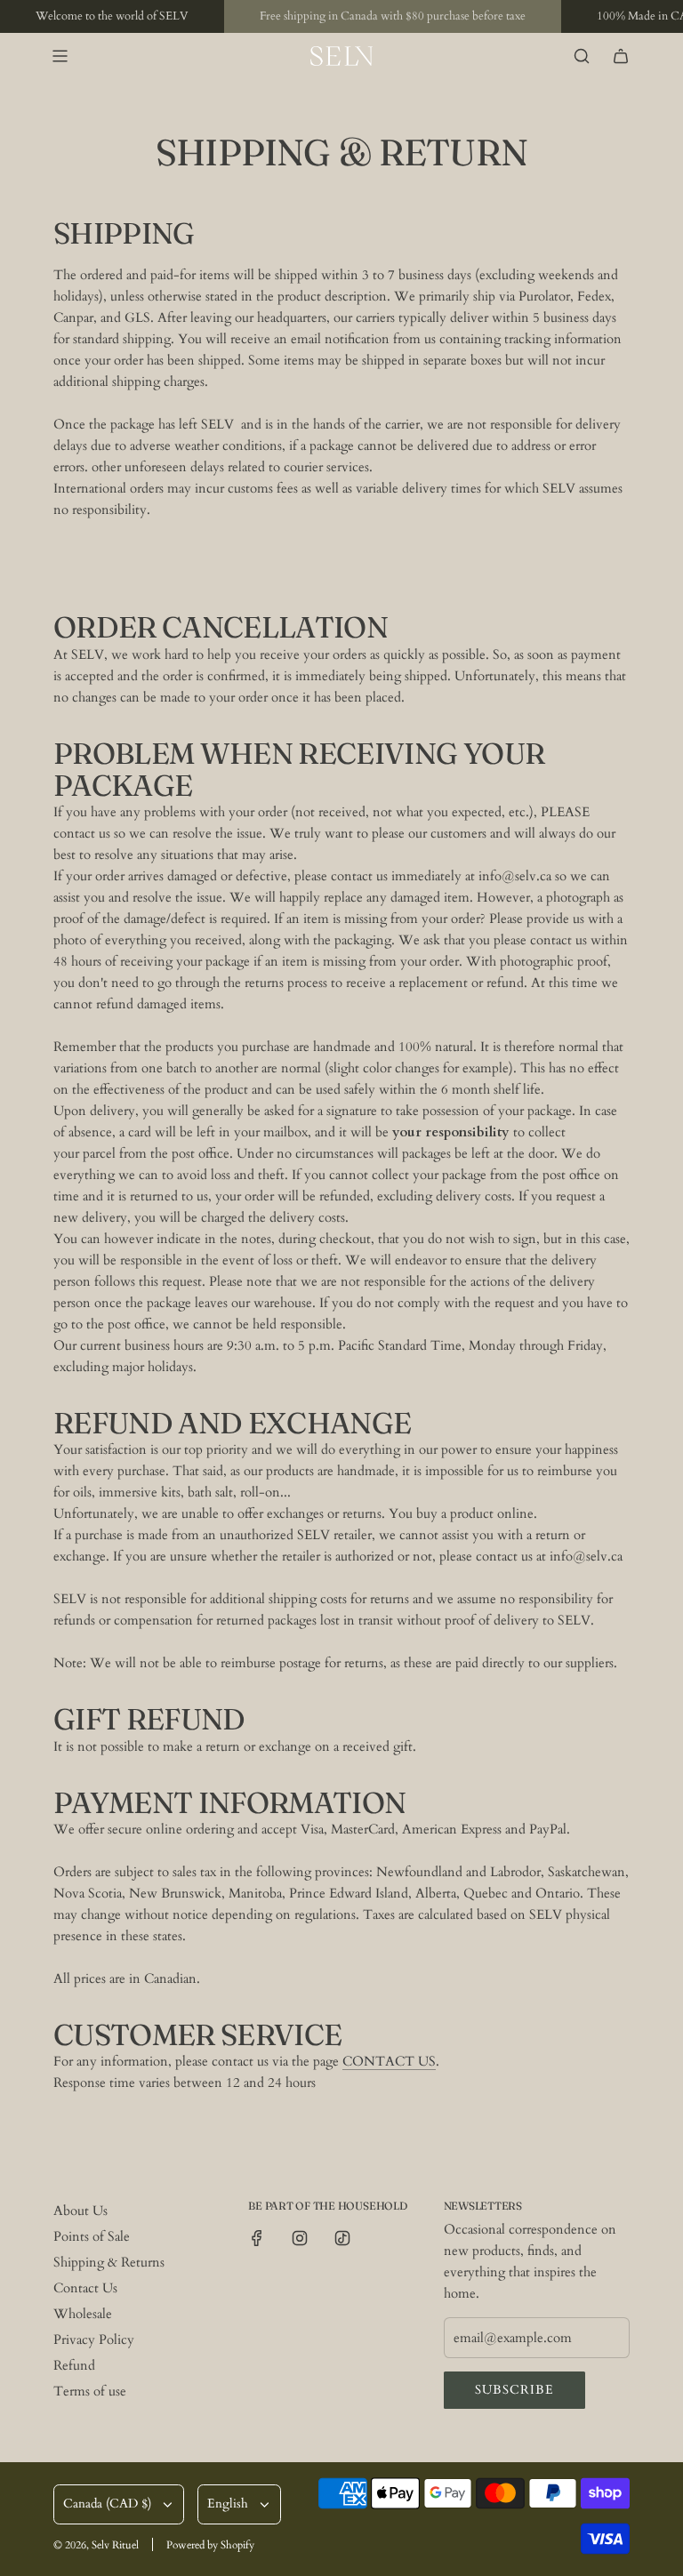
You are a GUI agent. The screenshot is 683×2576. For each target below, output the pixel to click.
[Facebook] (257, 2238)
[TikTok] (342, 2238)
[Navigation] (60, 56)
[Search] (582, 56)
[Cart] (621, 56)
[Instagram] (300, 2238)
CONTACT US (389, 2061)
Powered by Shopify (210, 2545)
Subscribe (514, 2390)
